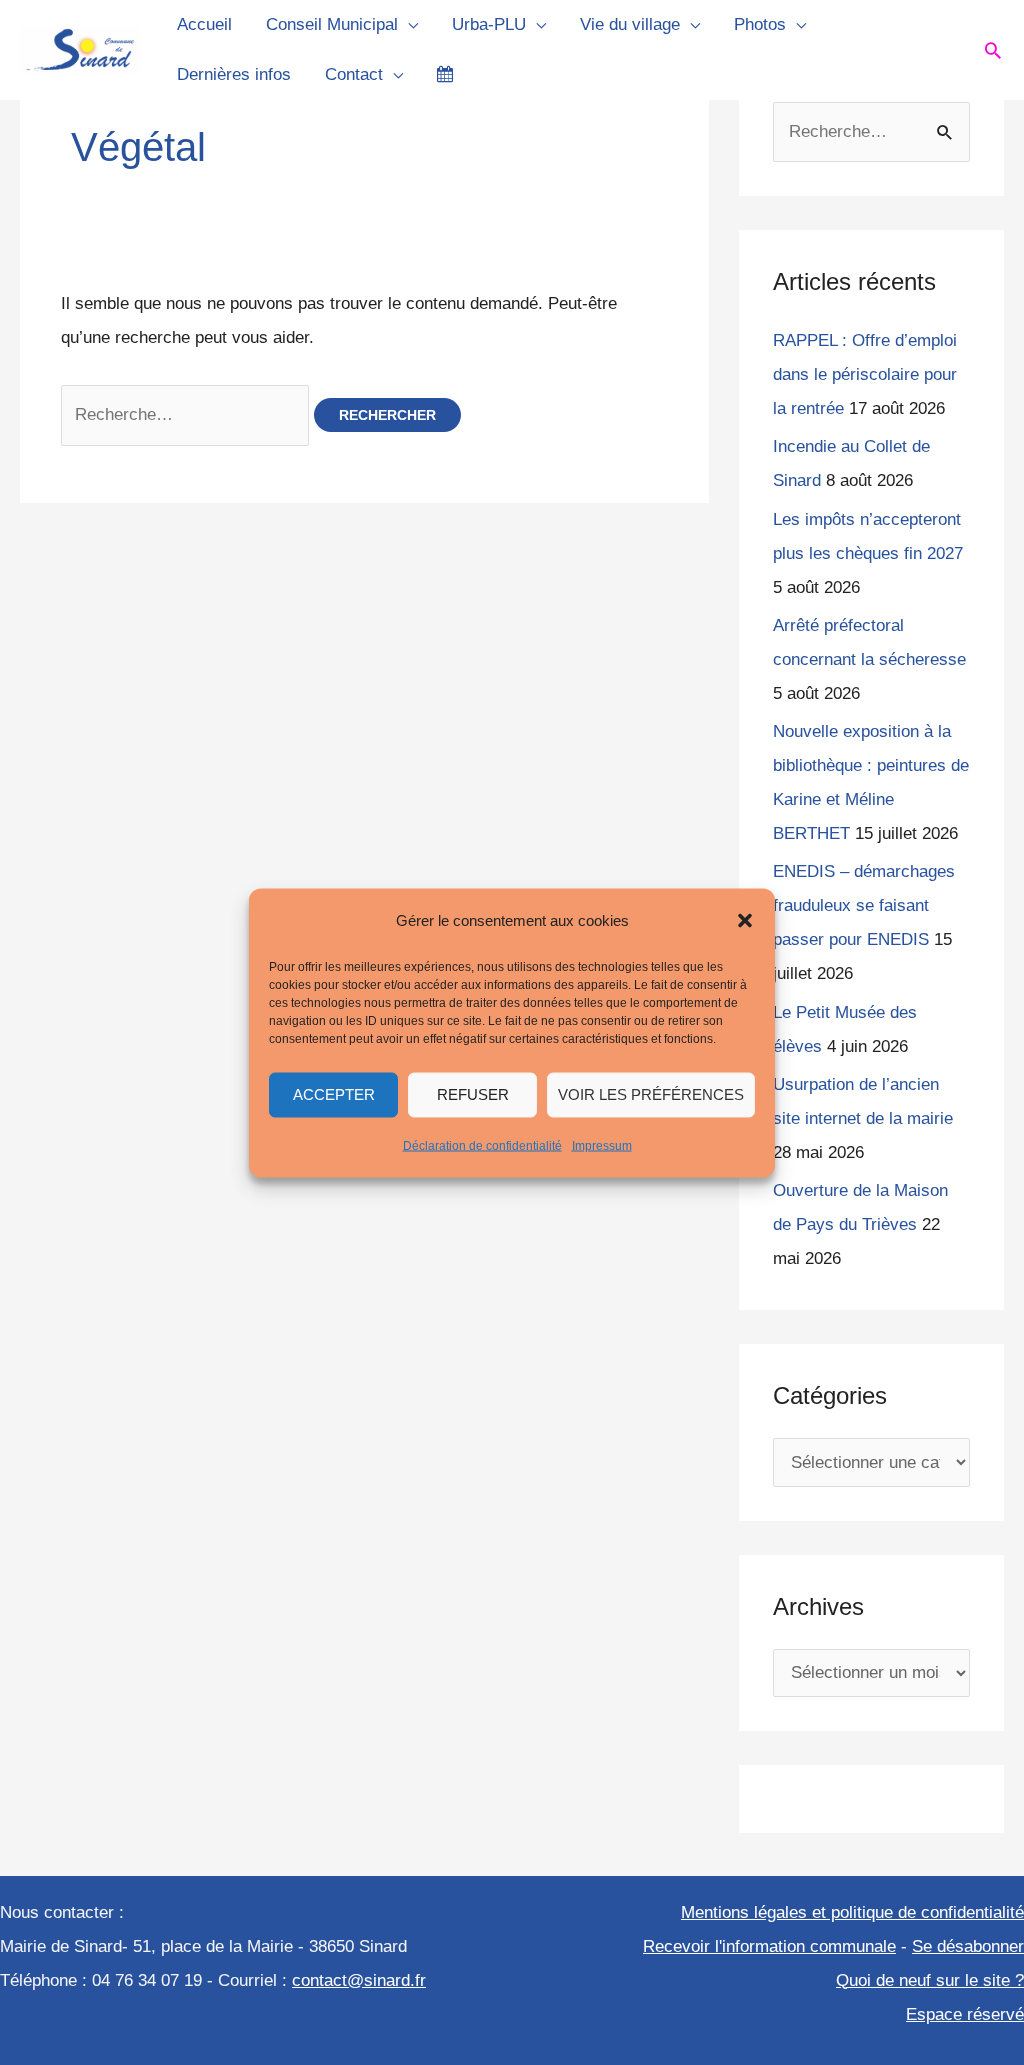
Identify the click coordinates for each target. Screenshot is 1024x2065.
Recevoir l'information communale (769, 1946)
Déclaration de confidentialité (482, 1145)
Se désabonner (968, 1946)
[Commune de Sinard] (80, 48)
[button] (745, 920)
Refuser (473, 1094)
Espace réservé (965, 2014)
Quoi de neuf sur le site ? (930, 1980)
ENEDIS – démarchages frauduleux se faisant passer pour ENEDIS (864, 905)
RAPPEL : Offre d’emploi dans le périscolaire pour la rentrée (865, 374)
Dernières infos (234, 74)
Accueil (204, 24)
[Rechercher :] (188, 414)
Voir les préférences (651, 1094)
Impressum (602, 1145)
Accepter (334, 1094)
